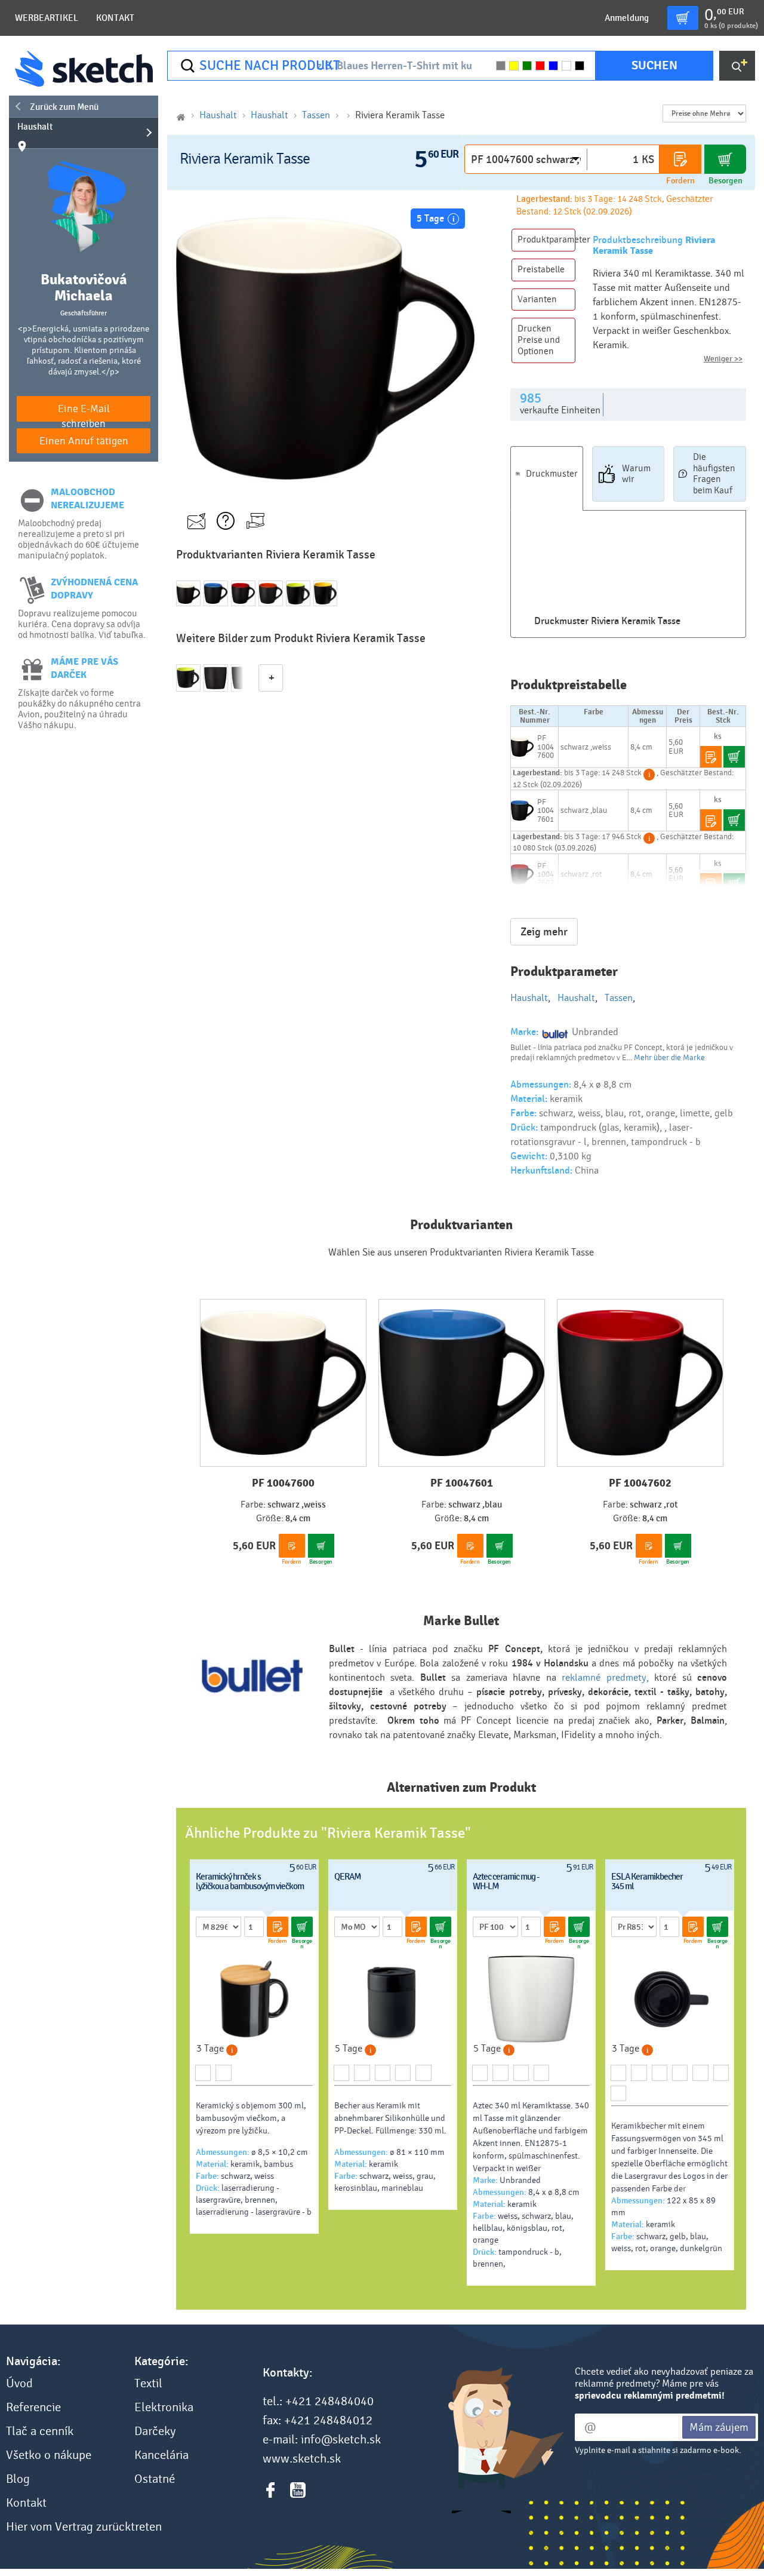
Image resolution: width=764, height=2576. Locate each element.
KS (648, 159)
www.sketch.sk (302, 2459)
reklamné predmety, (605, 1677)
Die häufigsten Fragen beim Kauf (714, 474)
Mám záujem (719, 2427)
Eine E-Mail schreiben (84, 412)
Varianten (537, 299)
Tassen (316, 115)
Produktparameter (546, 240)
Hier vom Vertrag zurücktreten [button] (84, 2527)
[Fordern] (680, 159)
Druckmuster (552, 474)
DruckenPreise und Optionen (539, 340)
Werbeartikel (47, 18)
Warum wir (636, 474)
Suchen (654, 65)
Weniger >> (723, 359)
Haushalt (35, 127)
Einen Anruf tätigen (84, 441)
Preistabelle (541, 269)
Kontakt (115, 18)
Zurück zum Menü (64, 107)
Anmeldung (627, 18)
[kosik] (683, 18)
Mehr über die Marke (669, 1058)
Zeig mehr (544, 932)
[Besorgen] (725, 159)
